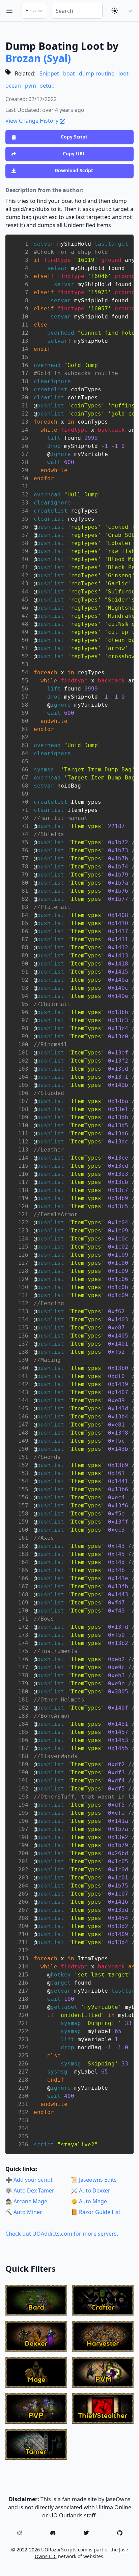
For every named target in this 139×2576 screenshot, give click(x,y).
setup (47, 86)
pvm (31, 86)
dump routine (97, 73)
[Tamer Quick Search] (36, 2444)
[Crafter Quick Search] (103, 2300)
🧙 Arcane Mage (26, 2201)
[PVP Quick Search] (36, 2408)
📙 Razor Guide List (96, 2212)
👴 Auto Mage (89, 2201)
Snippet (49, 73)
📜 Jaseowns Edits (94, 2180)
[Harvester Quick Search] (103, 2336)
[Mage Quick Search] (36, 2372)
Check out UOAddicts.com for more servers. (62, 2234)
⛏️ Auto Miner (24, 2212)
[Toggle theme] (115, 11)
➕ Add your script (29, 2180)
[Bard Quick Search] (36, 2300)
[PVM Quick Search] (103, 2372)
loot (123, 73)
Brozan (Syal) (38, 58)
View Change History (33, 121)
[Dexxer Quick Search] (36, 2336)
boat (69, 73)
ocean (13, 86)
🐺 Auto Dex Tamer (30, 2190)
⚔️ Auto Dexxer (91, 2190)
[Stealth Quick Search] (103, 2408)
